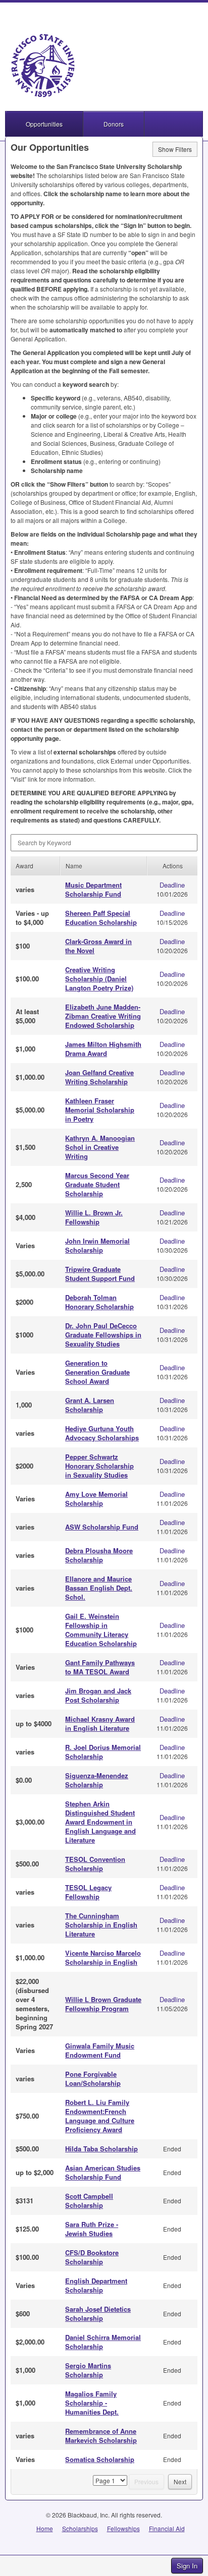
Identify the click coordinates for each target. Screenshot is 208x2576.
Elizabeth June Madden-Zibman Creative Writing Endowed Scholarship (103, 1016)
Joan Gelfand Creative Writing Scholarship (99, 1077)
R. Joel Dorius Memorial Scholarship (103, 1752)
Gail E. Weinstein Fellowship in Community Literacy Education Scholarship (101, 1630)
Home (45, 2528)
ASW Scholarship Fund (102, 1527)
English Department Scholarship (96, 2285)
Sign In (187, 2566)
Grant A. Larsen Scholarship (90, 1405)
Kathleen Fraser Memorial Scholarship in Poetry (100, 1110)
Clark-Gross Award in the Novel (98, 946)
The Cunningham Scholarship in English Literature (101, 1925)
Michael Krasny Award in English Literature (100, 1723)
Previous (146, 2481)
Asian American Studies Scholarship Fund (103, 2172)
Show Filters (175, 149)
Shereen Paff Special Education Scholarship (101, 918)
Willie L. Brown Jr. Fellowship (94, 1217)
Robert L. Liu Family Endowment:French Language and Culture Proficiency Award (100, 2116)
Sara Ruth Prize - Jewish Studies (92, 2229)
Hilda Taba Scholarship (101, 2149)
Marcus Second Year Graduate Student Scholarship (97, 1184)
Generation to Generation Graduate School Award (97, 1372)
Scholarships (80, 2528)
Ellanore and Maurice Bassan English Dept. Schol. (99, 1588)
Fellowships (123, 2528)
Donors (114, 124)
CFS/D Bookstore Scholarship (92, 2257)
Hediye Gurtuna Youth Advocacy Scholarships (102, 1433)
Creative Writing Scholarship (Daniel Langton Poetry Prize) (99, 979)
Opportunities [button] (44, 124)
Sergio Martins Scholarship (88, 2370)
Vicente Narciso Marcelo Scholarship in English (103, 1957)
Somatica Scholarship (100, 2459)
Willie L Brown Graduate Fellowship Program (103, 2004)
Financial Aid (167, 2528)
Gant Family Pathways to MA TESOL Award (100, 1667)
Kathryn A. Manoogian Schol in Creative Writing (100, 1147)
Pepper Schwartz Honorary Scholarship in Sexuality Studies (99, 1466)
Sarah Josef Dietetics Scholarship (98, 2314)
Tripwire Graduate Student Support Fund (100, 1274)
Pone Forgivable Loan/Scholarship (93, 2079)
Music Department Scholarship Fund (93, 889)
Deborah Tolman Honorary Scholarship (99, 1302)
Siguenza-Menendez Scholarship (97, 1780)
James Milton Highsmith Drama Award (103, 1049)
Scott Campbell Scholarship (89, 2201)
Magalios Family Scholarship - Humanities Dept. (92, 2403)
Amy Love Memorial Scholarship (96, 1499)
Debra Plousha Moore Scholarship (99, 1555)
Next (180, 2481)
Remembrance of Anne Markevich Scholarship (101, 2436)
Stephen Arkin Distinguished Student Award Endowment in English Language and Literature (100, 1822)
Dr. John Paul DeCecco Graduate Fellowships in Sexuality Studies (103, 1335)
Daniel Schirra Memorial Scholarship (103, 2342)
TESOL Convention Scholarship (95, 1864)
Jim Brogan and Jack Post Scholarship (98, 1695)
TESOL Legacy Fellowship (88, 1892)
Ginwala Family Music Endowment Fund (100, 2050)
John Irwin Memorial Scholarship (97, 1245)
